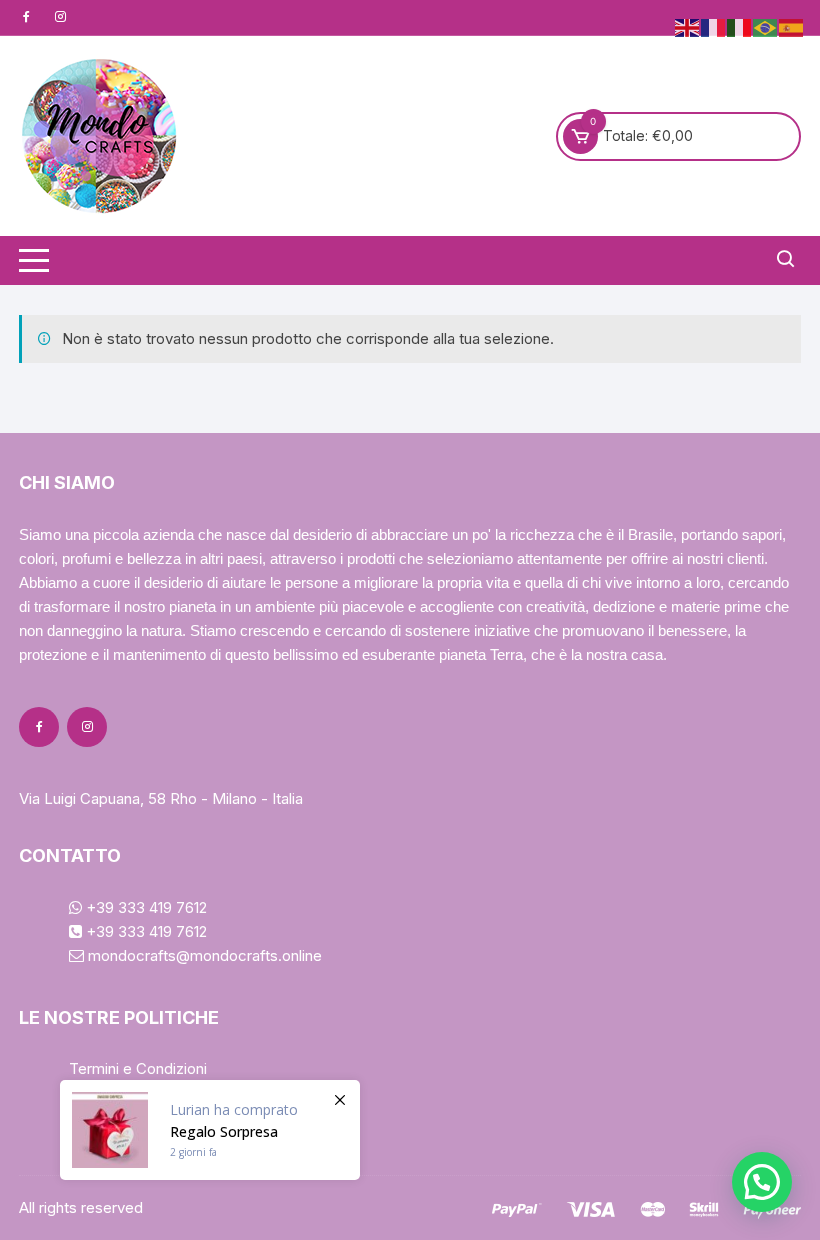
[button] (762, 1182)
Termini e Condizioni (138, 1068)
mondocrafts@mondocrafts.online (203, 955)
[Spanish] (792, 26)
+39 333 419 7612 (144, 907)
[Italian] (740, 26)
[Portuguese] (766, 26)
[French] (714, 26)
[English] (688, 26)
